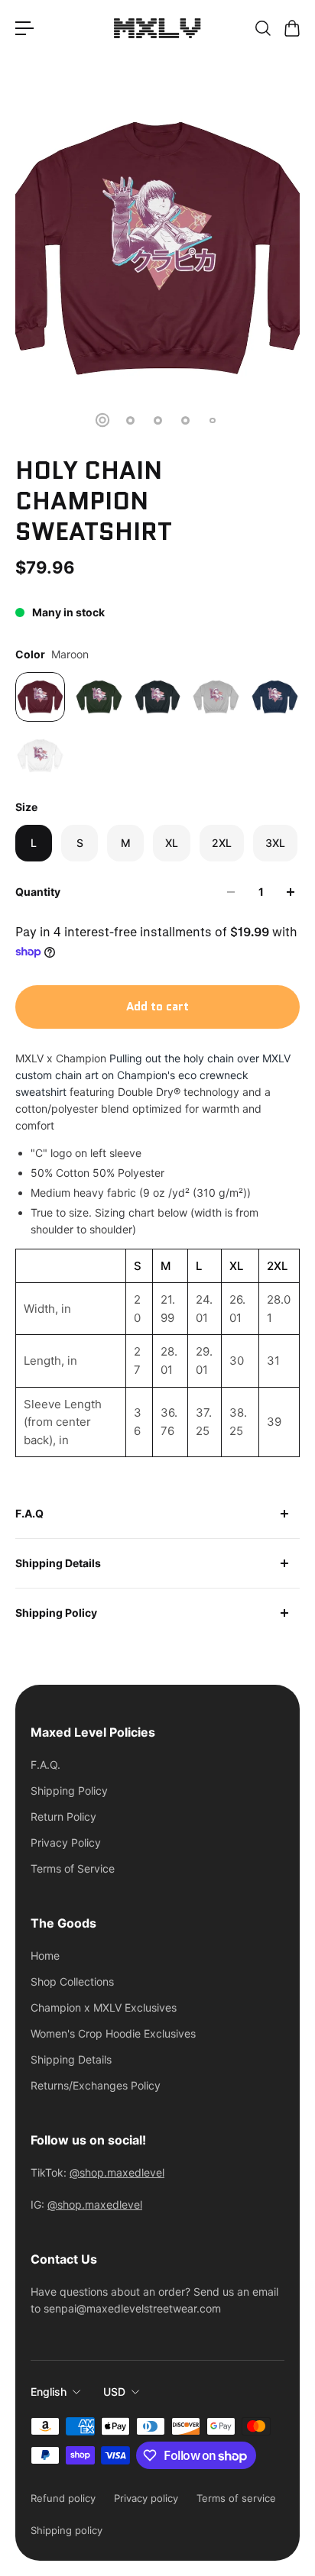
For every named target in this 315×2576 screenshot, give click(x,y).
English (49, 2392)
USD (114, 2392)
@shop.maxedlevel (117, 2172)
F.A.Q (29, 1513)
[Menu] (24, 28)
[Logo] (157, 28)
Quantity (38, 892)
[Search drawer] (262, 28)
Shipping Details (58, 1563)
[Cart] (291, 28)
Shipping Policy (56, 1613)
